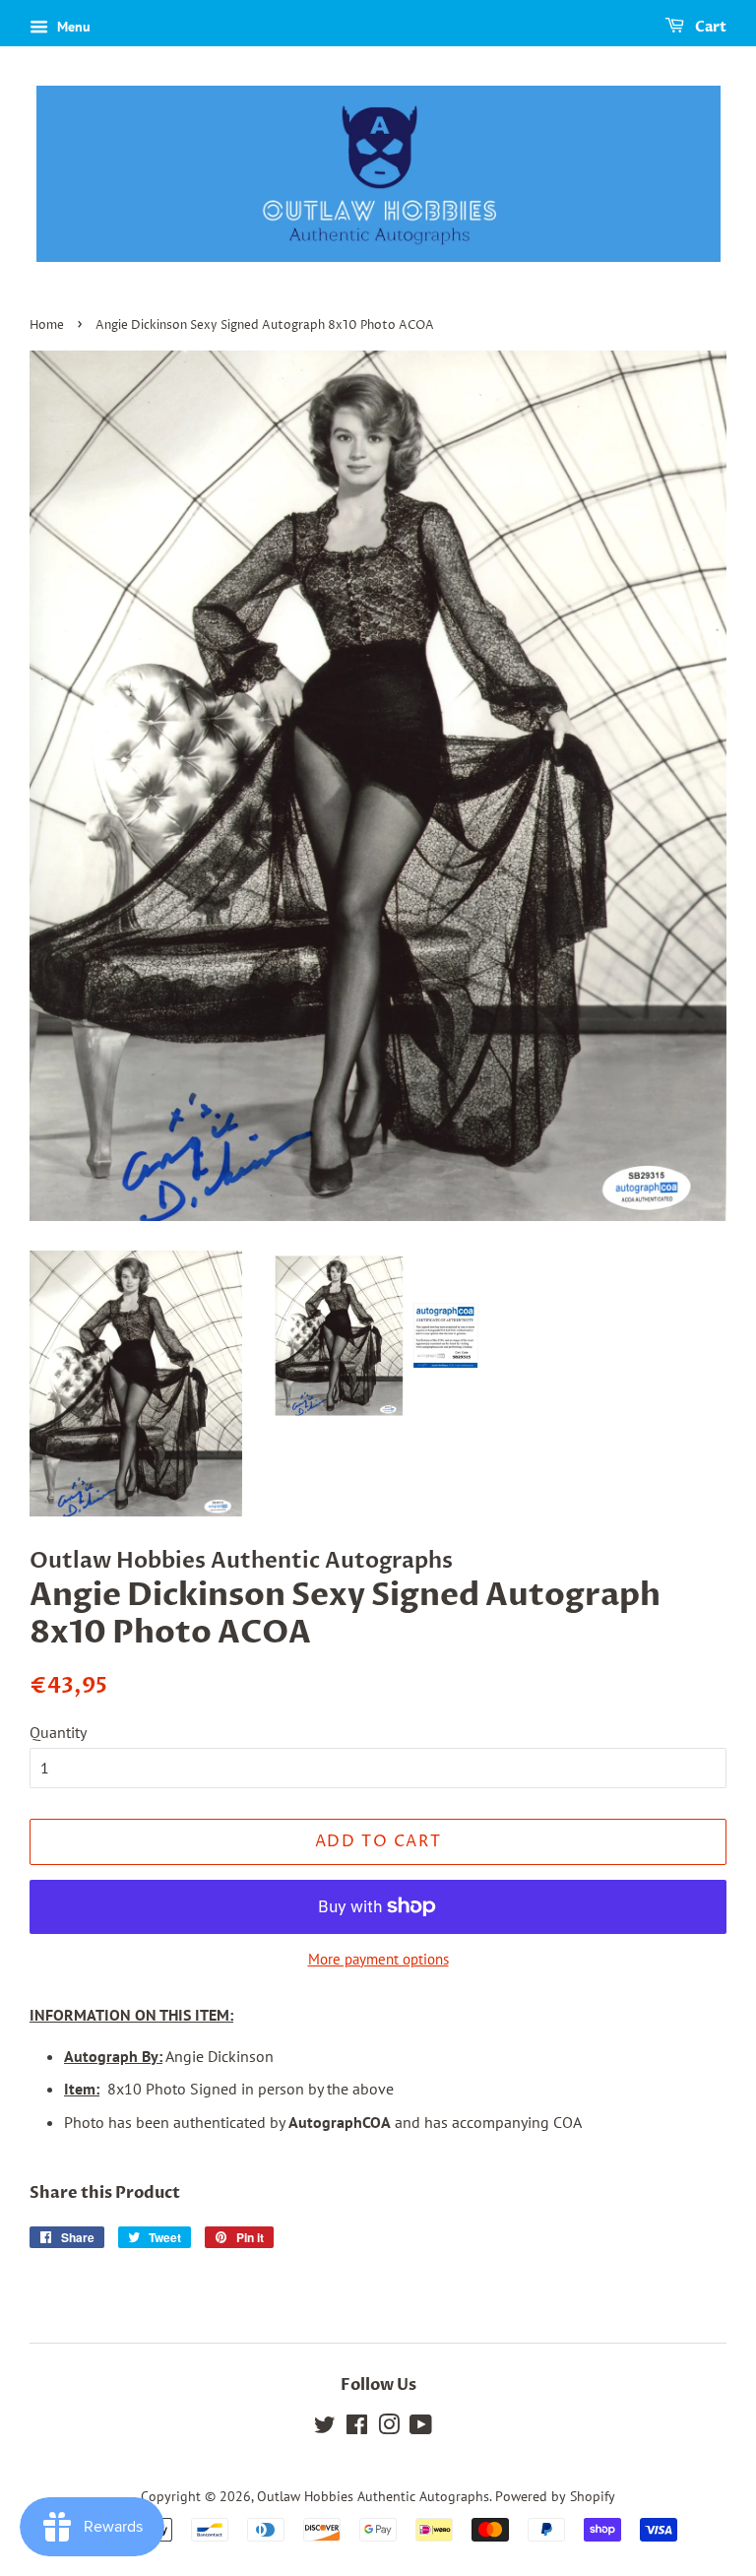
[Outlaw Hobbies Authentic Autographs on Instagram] (389, 2428)
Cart (709, 27)
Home (47, 325)
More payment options (378, 1959)
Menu (72, 27)
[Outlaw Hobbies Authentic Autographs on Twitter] (325, 2428)
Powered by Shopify (555, 2496)
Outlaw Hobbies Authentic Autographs (373, 2496)
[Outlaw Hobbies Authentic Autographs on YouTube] (421, 2428)
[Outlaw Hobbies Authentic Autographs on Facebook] (357, 2428)
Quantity (58, 1732)
